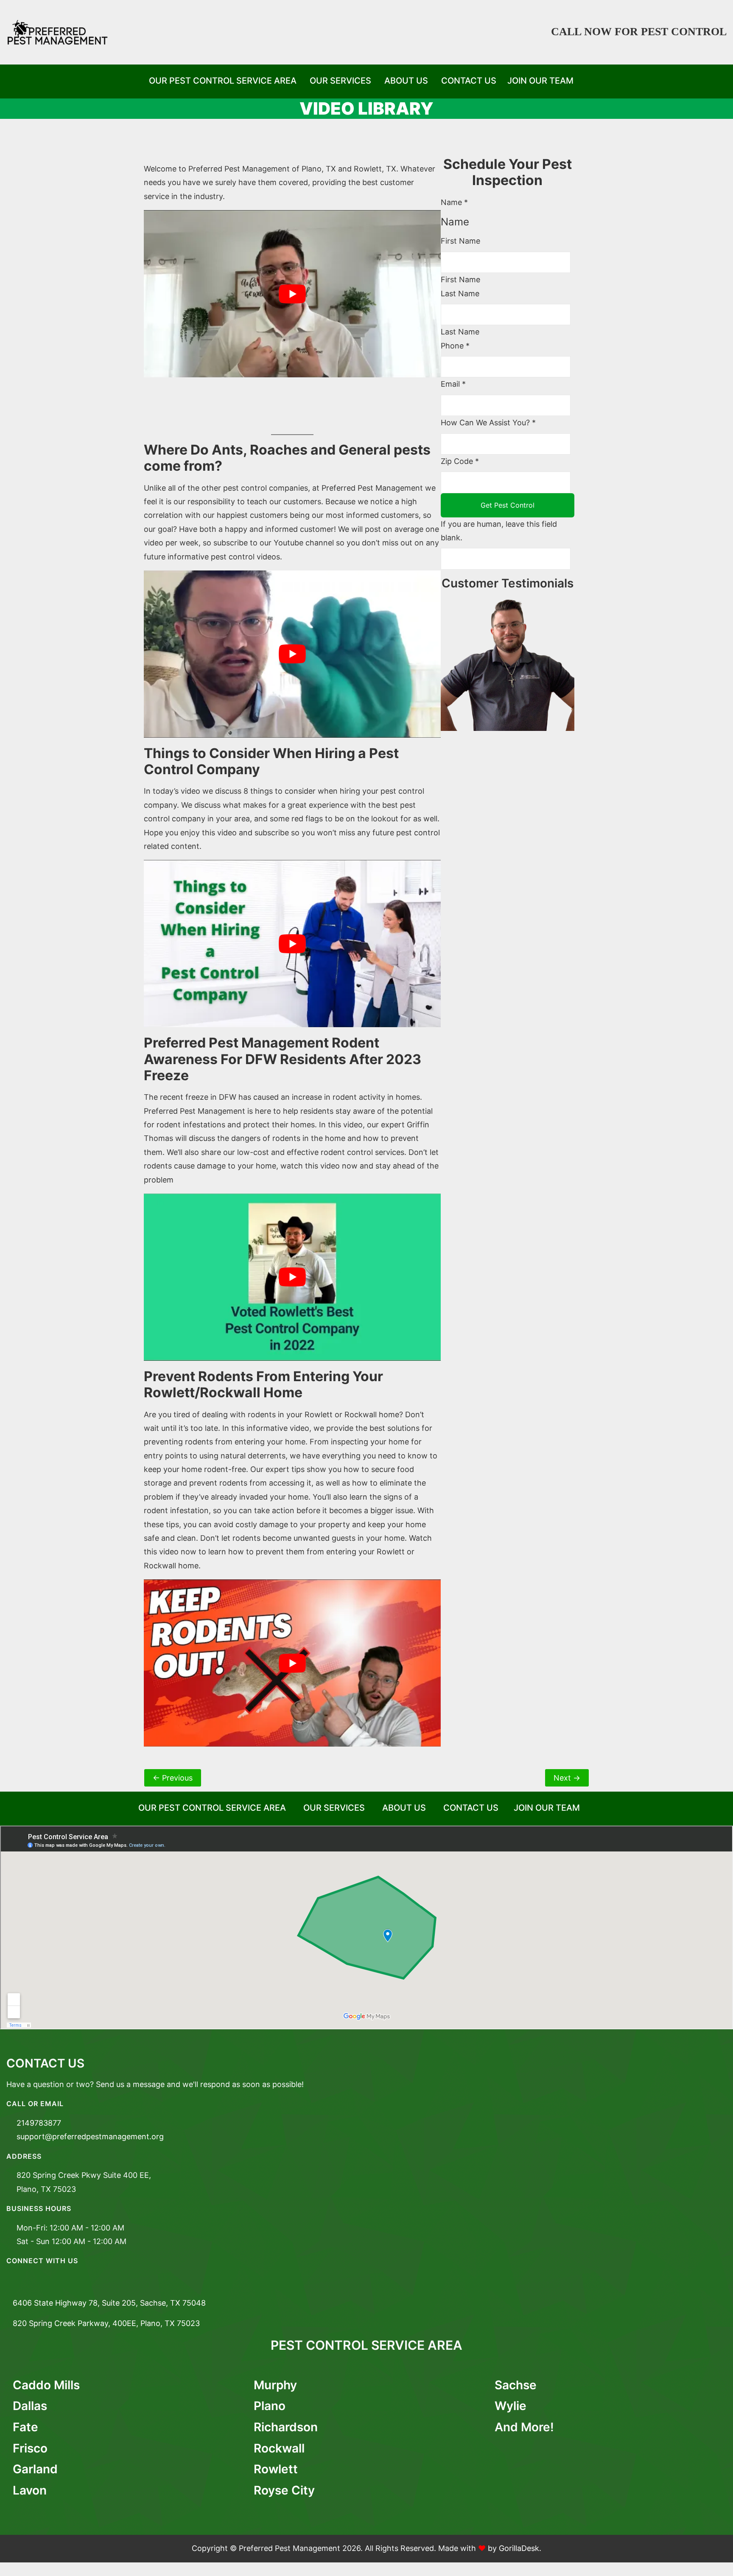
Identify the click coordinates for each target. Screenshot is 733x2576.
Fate (25, 2427)
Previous (173, 1778)
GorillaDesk (519, 2548)
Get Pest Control (508, 505)
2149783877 (39, 2123)
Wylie (511, 2406)
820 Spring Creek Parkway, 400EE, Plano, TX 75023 (106, 2323)
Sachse (516, 2385)
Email (453, 384)
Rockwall (279, 2448)
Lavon (30, 2490)
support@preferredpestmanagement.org (90, 2136)
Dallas (30, 2406)
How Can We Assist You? (488, 423)
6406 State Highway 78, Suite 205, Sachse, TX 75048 (109, 2303)
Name (454, 202)
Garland (35, 2469)
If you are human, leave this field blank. (499, 531)
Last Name (460, 294)
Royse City (284, 2490)
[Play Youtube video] (292, 294)
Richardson (286, 2427)
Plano (270, 2406)
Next (567, 1778)
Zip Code (460, 461)
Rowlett (276, 2469)
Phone (455, 346)
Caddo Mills (46, 2385)
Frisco (30, 2448)
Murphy (275, 2385)
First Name (460, 241)
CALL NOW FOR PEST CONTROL (639, 32)
